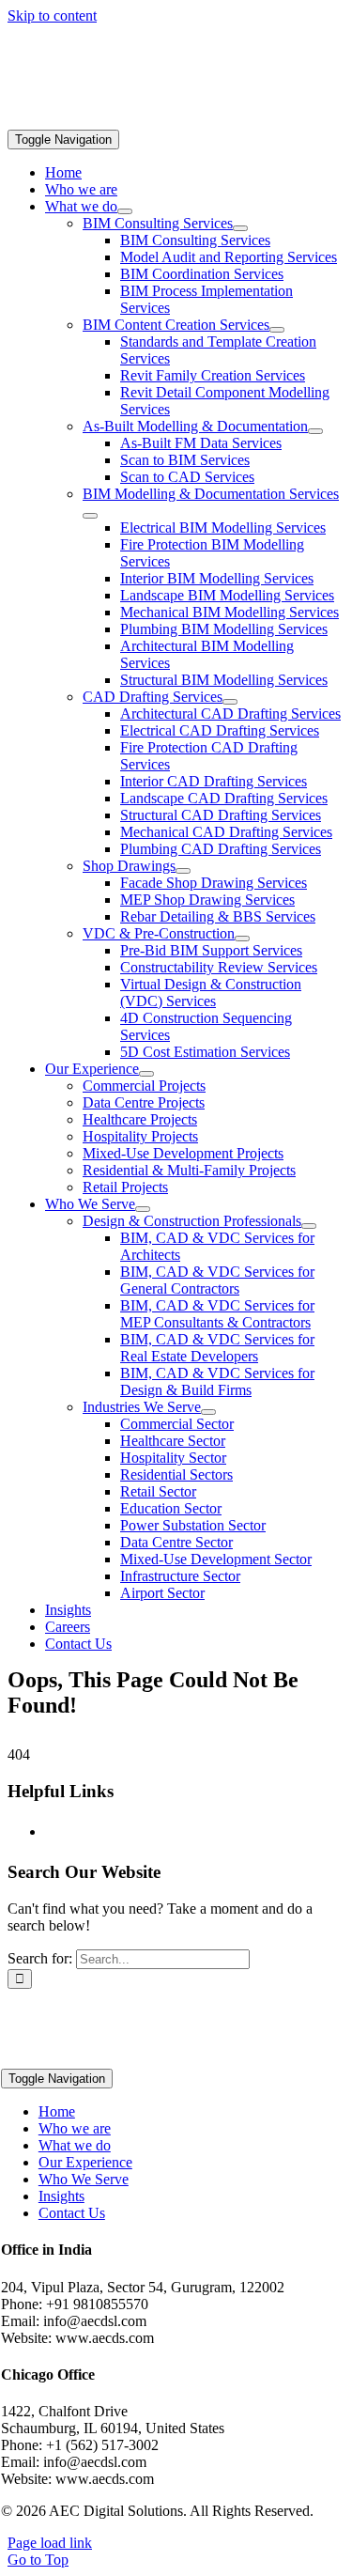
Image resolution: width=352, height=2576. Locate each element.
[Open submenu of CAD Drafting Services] (230, 702)
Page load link (50, 2543)
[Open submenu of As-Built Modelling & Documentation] (315, 431)
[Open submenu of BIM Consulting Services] (240, 228)
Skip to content (52, 16)
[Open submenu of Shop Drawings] (183, 871)
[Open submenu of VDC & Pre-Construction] (242, 939)
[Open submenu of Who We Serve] (143, 1209)
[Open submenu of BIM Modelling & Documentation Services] (90, 516)
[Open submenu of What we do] (125, 211)
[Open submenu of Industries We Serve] (208, 1412)
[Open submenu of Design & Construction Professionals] (309, 1226)
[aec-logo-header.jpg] (148, 121)
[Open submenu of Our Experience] (146, 1074)
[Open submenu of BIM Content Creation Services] (277, 330)
